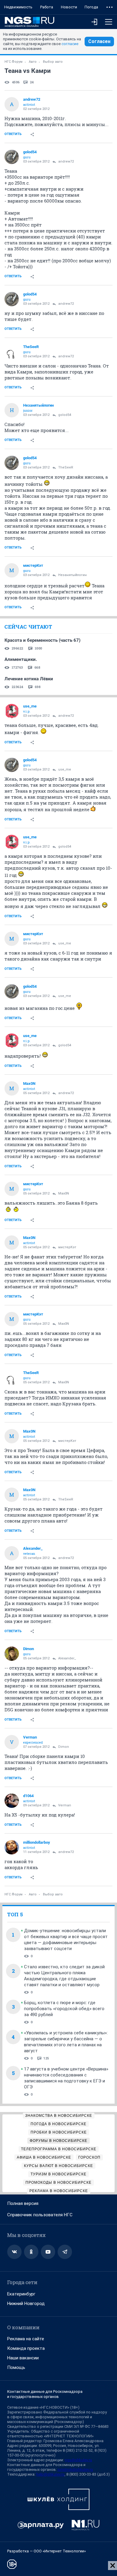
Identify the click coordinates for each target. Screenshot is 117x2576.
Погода (91, 7)
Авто (33, 62)
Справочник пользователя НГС (40, 2215)
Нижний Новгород (26, 2304)
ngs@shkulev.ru (78, 2460)
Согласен (99, 41)
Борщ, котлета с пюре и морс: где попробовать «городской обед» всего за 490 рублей (64, 2009)
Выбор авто (53, 62)
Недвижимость (18, 7)
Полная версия (23, 2203)
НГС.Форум (13, 62)
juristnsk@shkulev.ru (75, 2469)
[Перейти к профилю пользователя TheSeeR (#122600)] (12, 352)
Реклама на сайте (26, 2339)
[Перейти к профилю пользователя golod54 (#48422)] (12, 157)
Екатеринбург (21, 2294)
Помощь (16, 2367)
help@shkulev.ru (50, 2474)
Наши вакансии (23, 2358)
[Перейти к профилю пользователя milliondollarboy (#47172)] (12, 1847)
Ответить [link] (13, 134)
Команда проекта (26, 2348)
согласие (70, 44)
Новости (69, 7)
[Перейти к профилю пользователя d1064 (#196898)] (12, 1801)
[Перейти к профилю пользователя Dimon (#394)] (12, 1654)
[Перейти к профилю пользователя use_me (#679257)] (12, 711)
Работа (47, 7)
